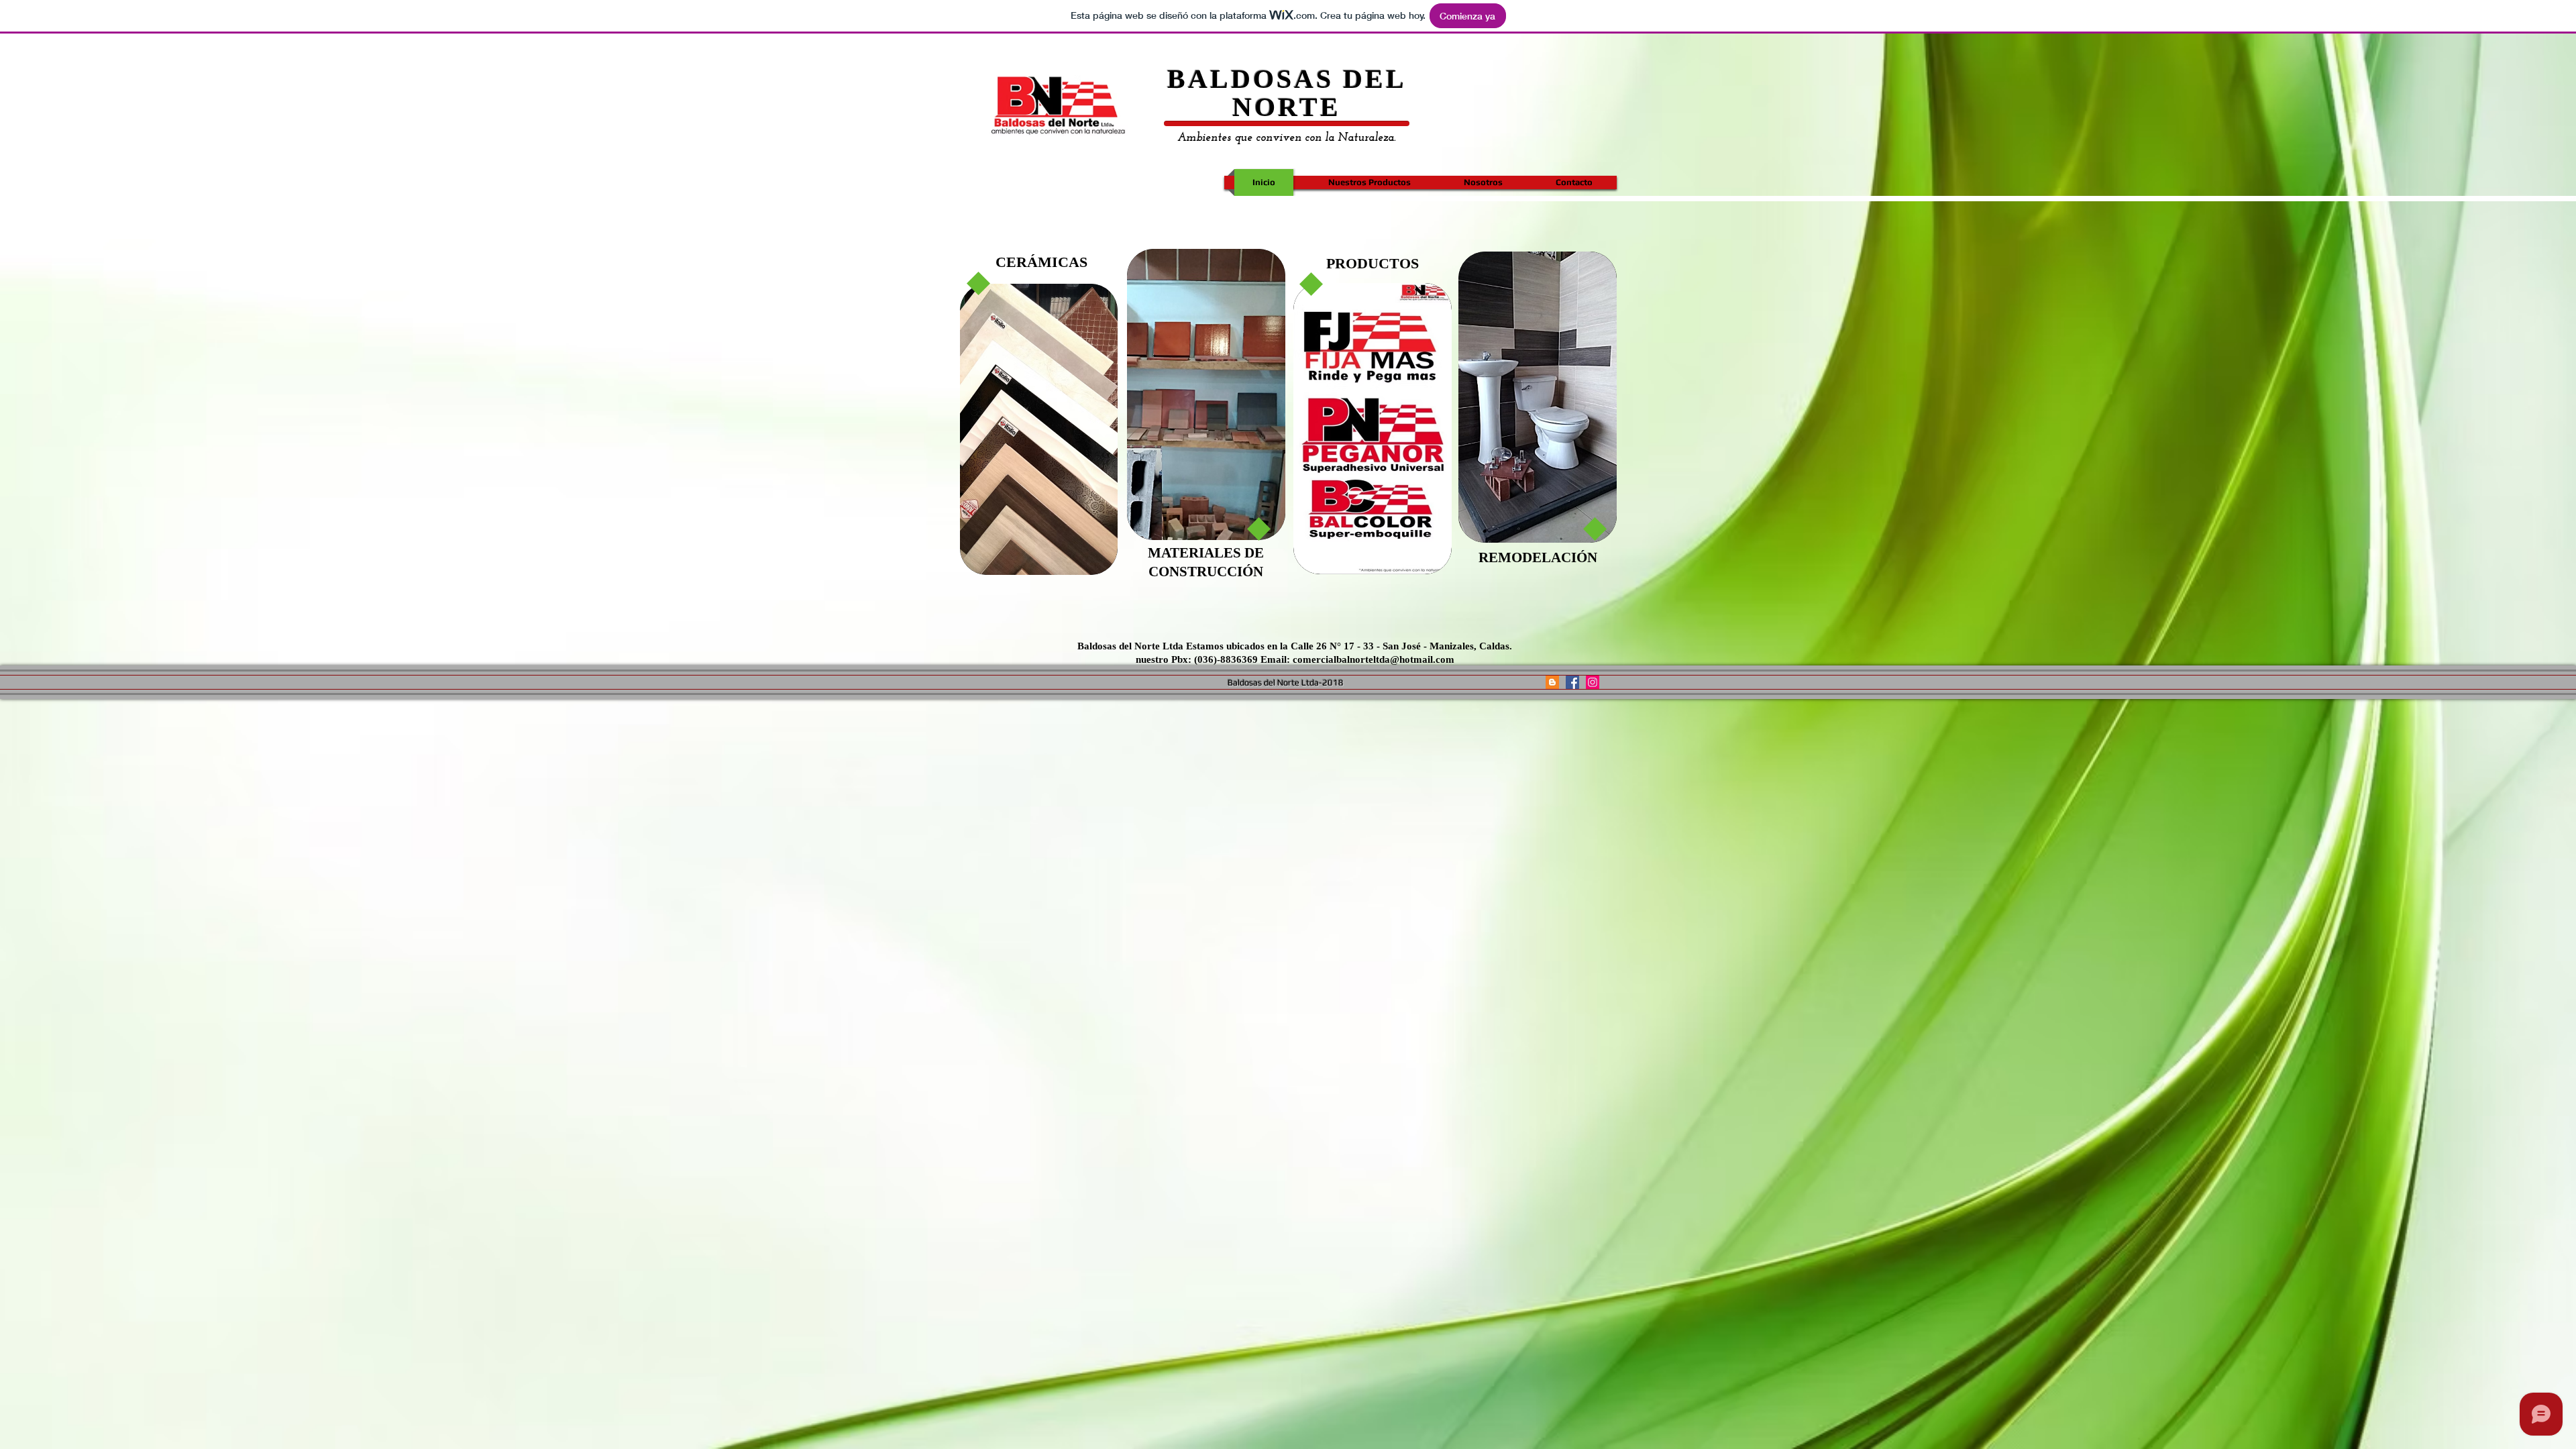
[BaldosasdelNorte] (1552, 682)
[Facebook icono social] (1572, 682)
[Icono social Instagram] (1593, 682)
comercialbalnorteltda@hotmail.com (1374, 659)
